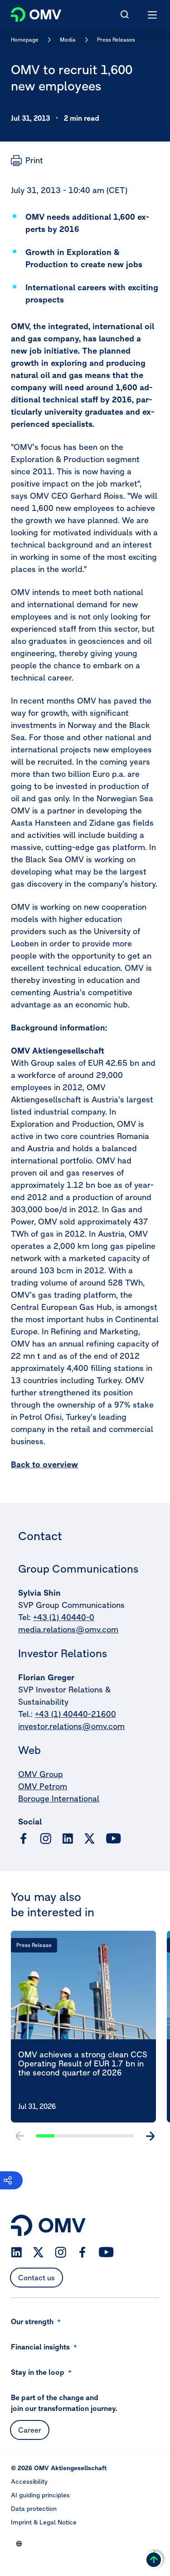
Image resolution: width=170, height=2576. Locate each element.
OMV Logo (28, 13)
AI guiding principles (40, 2495)
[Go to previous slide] (20, 2136)
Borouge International (59, 1798)
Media (68, 40)
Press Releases (116, 40)
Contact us (36, 2278)
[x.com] (90, 1839)
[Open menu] (153, 14)
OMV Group (41, 1774)
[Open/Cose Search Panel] (125, 14)
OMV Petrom (43, 1786)
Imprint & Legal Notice (44, 2522)
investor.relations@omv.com (71, 1726)
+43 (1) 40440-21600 (75, 1714)
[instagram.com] (46, 1839)
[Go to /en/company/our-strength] (19, 2543)
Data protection (34, 2509)
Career (30, 2430)
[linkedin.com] (68, 1839)
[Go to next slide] (150, 2136)
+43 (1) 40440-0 (64, 1617)
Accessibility (29, 2481)
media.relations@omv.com (68, 1629)
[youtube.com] (114, 1839)
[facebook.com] (24, 1839)
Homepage (25, 40)
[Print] (27, 161)
